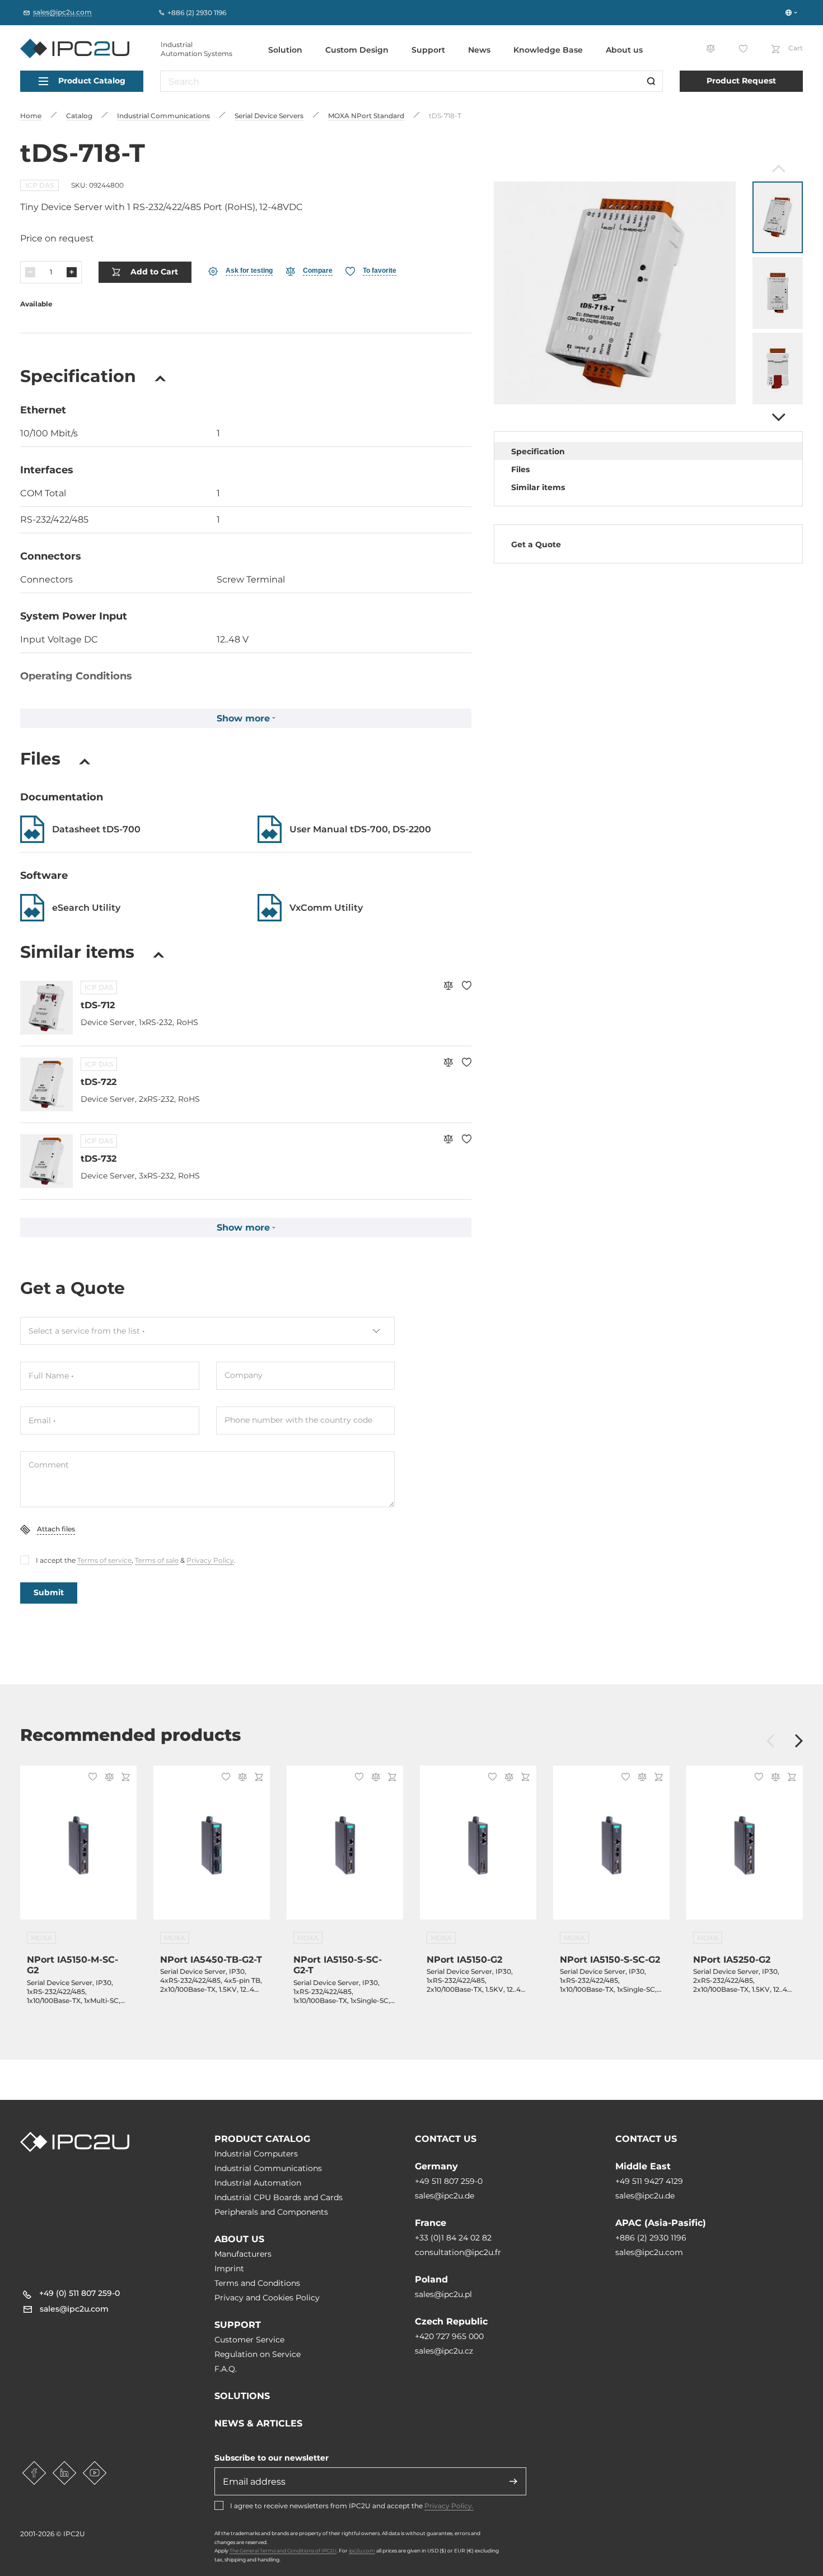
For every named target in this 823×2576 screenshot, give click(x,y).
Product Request (741, 81)
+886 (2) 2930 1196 (651, 2238)
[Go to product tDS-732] (46, 1161)
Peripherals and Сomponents (271, 2212)
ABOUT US (239, 2239)
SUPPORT (238, 2325)
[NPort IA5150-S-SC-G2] (611, 1849)
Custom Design (357, 50)
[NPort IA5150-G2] (478, 1849)
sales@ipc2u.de (445, 2196)
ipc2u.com (362, 2551)
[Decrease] (30, 272)
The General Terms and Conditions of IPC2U (283, 2551)
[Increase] (72, 272)
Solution (285, 50)
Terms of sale (157, 1560)
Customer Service (249, 2340)
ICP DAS (39, 185)
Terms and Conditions (257, 2283)
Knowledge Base (548, 50)
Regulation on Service (258, 2354)
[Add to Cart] (124, 1778)
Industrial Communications (268, 2168)
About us (624, 50)
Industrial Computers (256, 2154)
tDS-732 (99, 1159)
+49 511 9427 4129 (649, 2181)
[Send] (513, 2481)
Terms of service (104, 1560)
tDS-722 (99, 1082)
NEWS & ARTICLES (258, 2423)
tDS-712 (98, 1005)
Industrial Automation (258, 2183)
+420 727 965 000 (449, 2336)
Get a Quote (536, 544)
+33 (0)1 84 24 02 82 (453, 2238)
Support (428, 50)
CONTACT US (446, 2139)
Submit (49, 1592)
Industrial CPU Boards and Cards (279, 2197)
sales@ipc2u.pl (443, 2294)
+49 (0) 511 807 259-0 (80, 2293)
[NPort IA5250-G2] (745, 1849)
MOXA (41, 1938)
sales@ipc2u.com (649, 2252)
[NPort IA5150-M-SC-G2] (78, 1849)
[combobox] (207, 1331)
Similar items (538, 487)
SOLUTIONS (242, 2396)
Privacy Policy (210, 1560)
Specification (538, 451)
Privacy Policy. (449, 2506)
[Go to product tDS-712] (46, 1008)
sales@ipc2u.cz (444, 2351)
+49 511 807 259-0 (449, 2181)
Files (520, 469)
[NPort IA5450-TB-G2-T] (212, 1849)
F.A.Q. (226, 2369)
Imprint (229, 2268)
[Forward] (777, 417)
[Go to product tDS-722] (46, 1084)
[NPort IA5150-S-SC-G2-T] (345, 1849)
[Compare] (448, 987)
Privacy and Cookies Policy (267, 2298)
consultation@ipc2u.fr (458, 2252)
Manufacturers (243, 2254)
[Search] (651, 81)
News (479, 50)
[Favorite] (467, 987)
